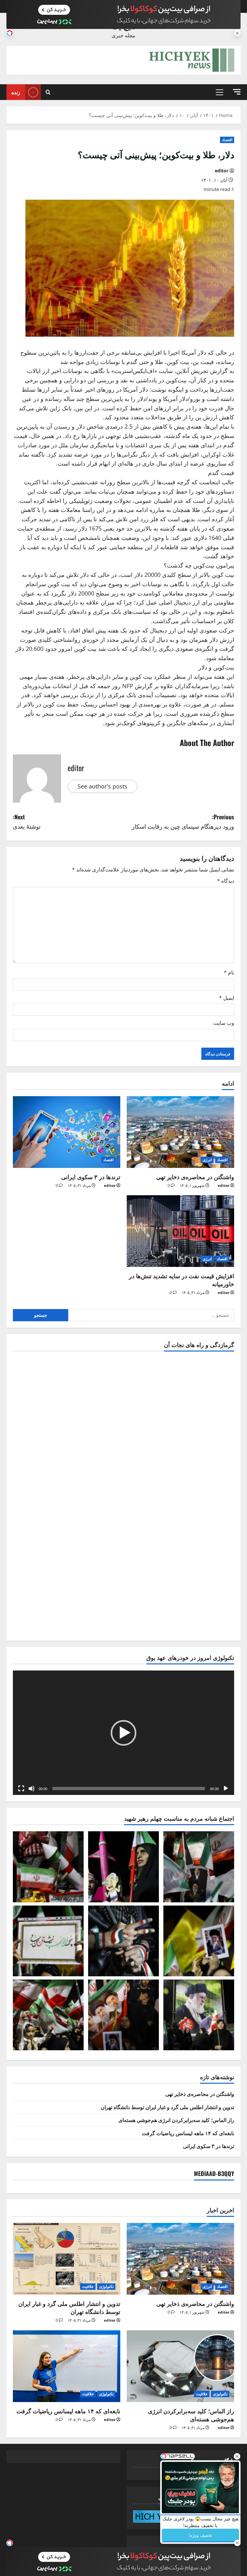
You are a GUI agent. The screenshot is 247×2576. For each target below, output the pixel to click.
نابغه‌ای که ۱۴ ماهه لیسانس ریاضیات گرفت (188, 2133)
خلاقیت (88, 2286)
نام (229, 972)
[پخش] (226, 1789)
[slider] (129, 1789)
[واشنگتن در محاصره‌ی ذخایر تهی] (180, 1132)
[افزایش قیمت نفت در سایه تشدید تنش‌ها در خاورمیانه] (180, 1231)
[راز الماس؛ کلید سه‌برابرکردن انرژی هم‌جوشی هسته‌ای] (180, 2366)
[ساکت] (32, 1789)
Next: (27, 821)
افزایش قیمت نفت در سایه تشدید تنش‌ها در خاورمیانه (182, 1280)
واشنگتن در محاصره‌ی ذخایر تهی (195, 1177)
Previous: (183, 821)
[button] (237, 92)
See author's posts (102, 786)
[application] (123, 1733)
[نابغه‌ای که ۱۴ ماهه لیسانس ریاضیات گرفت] (67, 2366)
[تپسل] (10, 33)
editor (222, 171)
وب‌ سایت (224, 1023)
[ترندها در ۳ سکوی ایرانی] (67, 1132)
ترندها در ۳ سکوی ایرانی (91, 1177)
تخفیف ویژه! (201, 2535)
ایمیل (227, 998)
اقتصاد (227, 140)
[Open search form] (48, 92)
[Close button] (237, 2456)
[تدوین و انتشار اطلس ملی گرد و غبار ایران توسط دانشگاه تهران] (67, 2259)
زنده (16, 92)
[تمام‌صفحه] (21, 1789)
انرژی (207, 1160)
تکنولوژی (106, 2286)
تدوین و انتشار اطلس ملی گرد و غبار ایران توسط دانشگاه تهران (167, 2107)
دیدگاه (226, 881)
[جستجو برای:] (151, 1315)
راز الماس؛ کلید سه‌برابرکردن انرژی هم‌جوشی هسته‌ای (176, 2120)
